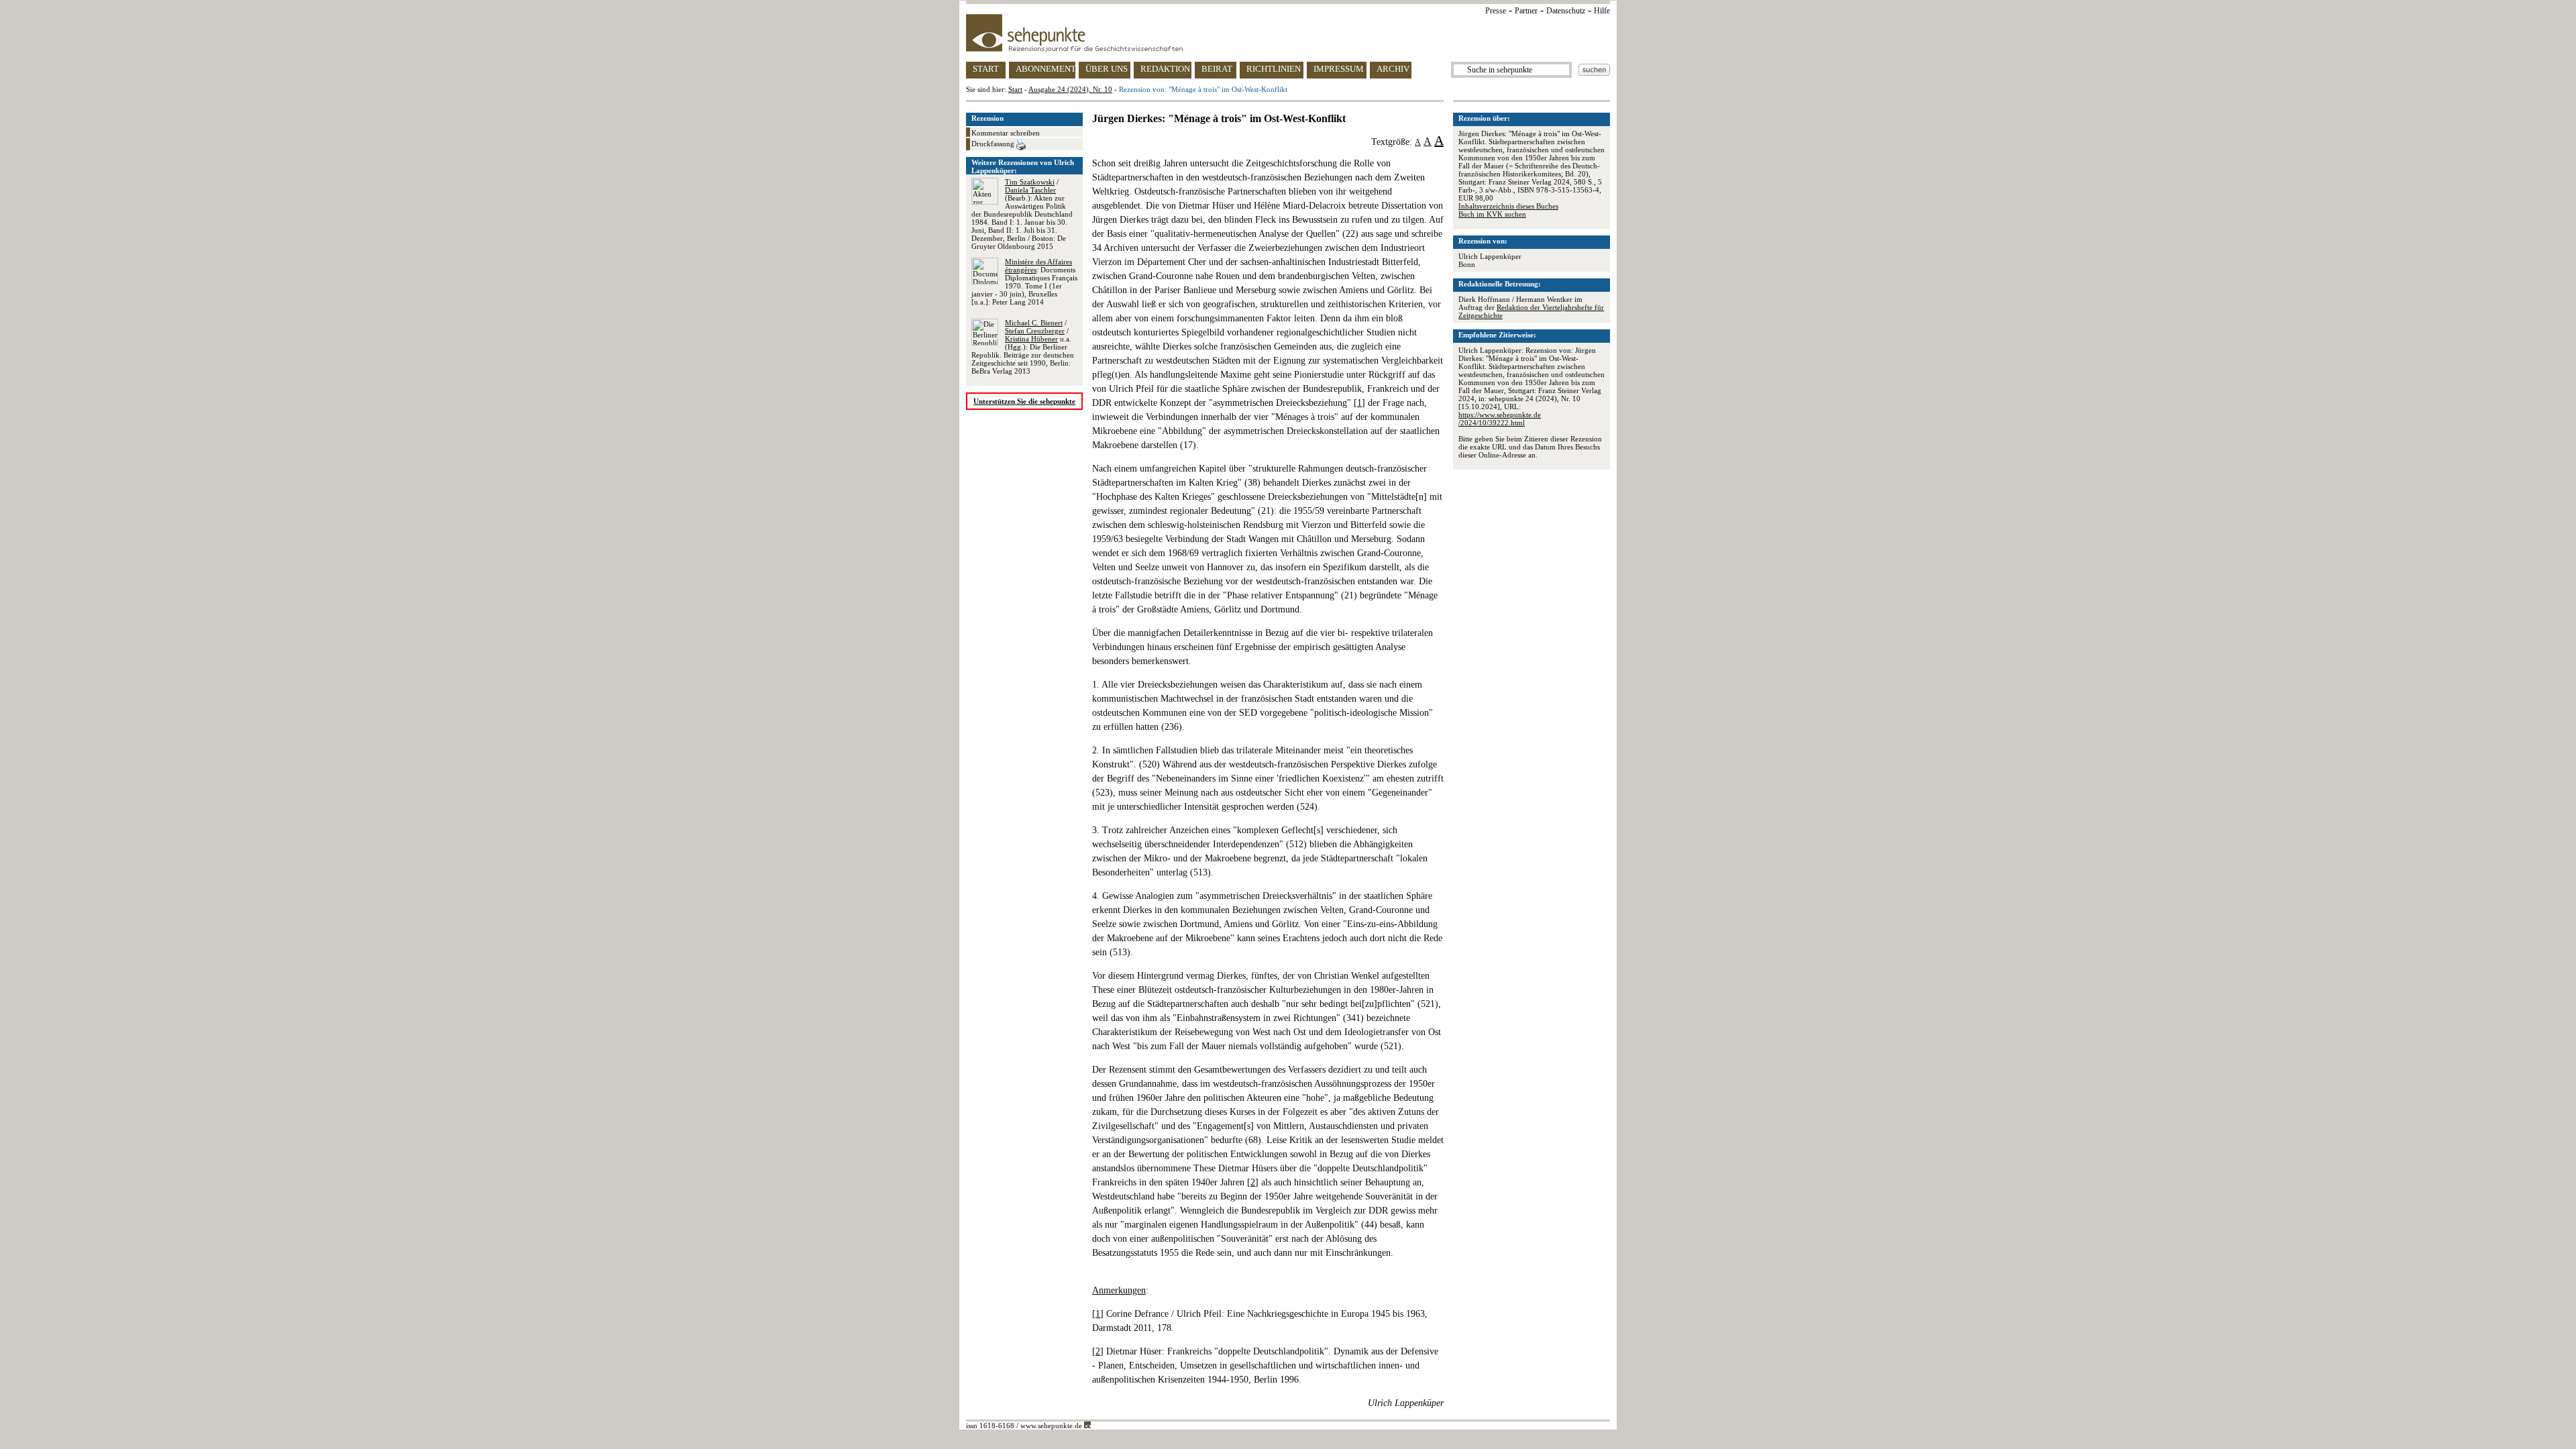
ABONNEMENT (1045, 69)
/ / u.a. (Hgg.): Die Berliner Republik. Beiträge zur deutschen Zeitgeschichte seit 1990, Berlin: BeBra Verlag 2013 (1023, 347)
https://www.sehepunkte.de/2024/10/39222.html (1500, 419)
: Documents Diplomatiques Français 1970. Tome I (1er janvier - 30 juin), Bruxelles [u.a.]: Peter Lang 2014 (1024, 282)
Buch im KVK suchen (1492, 214)
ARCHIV (1393, 69)
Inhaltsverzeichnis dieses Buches (1508, 206)
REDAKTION (1165, 69)
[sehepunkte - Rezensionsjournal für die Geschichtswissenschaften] (1288, 33)
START (986, 69)
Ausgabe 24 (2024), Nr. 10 (1070, 89)
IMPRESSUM (1339, 69)
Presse (1496, 11)
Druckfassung (994, 144)
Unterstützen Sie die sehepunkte (1024, 401)
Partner (1526, 11)
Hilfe (1602, 11)
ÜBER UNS (1107, 69)
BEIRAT (1217, 69)
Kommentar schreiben (1006, 133)
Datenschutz (1566, 11)
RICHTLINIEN (1274, 69)
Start (1015, 89)
